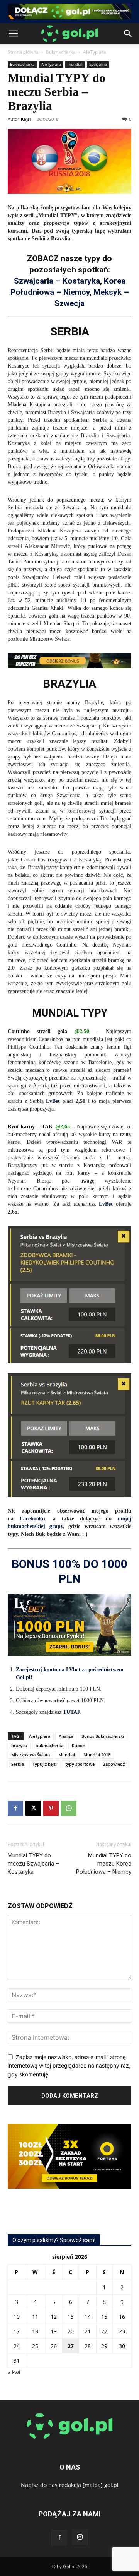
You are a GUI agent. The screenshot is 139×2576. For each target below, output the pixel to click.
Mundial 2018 (97, 1755)
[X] (33, 1808)
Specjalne (98, 64)
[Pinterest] (51, 1808)
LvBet (53, 1101)
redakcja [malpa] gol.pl (89, 2485)
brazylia (19, 1745)
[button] (13, 34)
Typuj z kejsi (45, 1764)
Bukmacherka (61, 52)
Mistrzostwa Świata (31, 1755)
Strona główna (23, 52)
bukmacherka (49, 1745)
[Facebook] (15, 1808)
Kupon (79, 1745)
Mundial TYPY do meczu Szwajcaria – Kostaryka (33, 1864)
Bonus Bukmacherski (103, 1736)
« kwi (14, 2372)
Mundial (67, 1755)
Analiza (66, 1736)
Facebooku (32, 1519)
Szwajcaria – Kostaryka (57, 281)
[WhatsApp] (69, 1808)
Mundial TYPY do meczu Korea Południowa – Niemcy (104, 1864)
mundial (75, 64)
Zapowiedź (114, 1764)
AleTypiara (95, 52)
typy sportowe (80, 1764)
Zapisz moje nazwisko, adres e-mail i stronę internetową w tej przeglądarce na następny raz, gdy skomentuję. (69, 2066)
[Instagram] (80, 2537)
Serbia (18, 1764)
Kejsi (26, 119)
